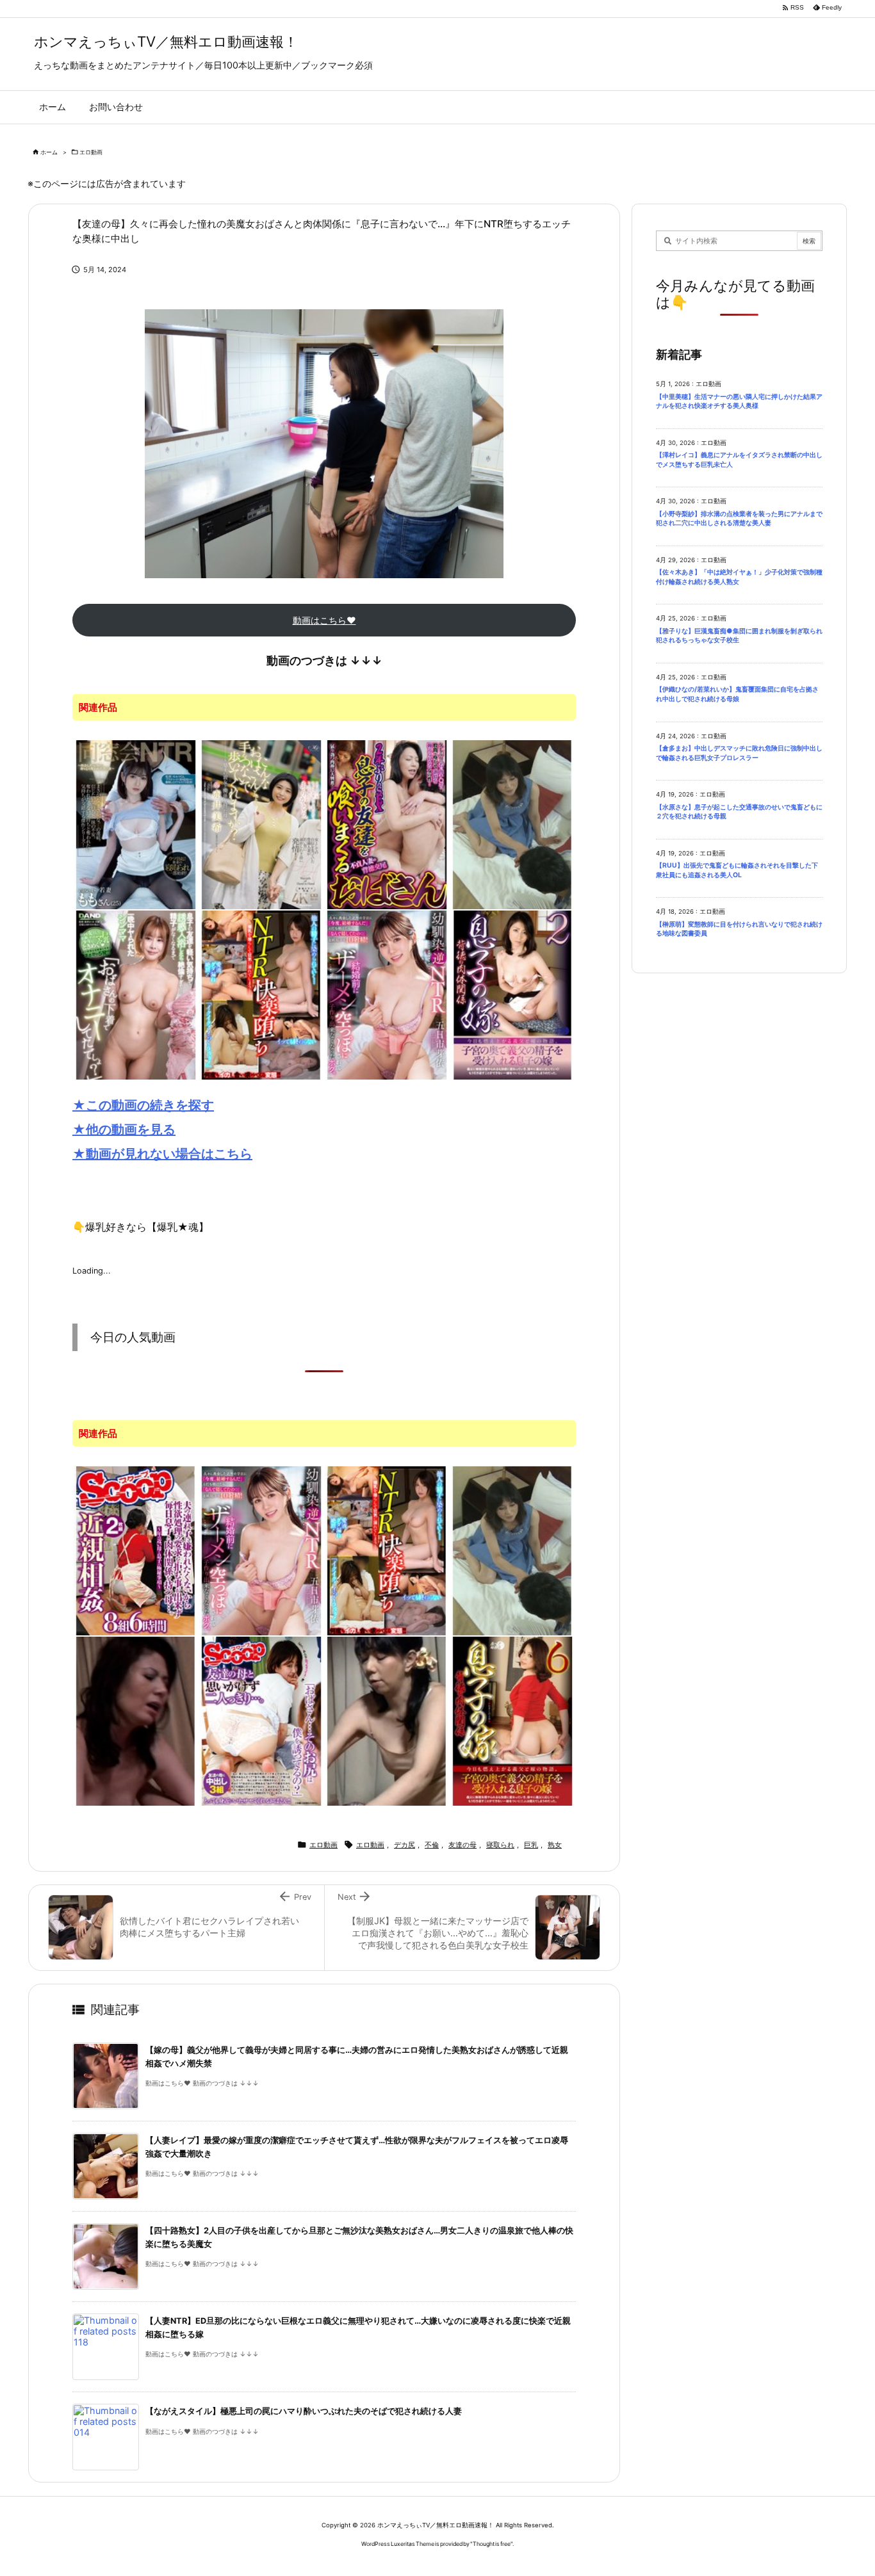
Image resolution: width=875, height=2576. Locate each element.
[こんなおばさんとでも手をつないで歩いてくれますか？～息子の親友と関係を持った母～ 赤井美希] (261, 823)
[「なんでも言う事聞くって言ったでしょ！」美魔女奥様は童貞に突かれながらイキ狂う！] (512, 823)
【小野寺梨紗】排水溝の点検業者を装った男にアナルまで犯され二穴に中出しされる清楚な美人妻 (739, 519)
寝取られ (500, 1845)
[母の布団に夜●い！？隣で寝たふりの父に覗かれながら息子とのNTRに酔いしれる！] (387, 1720)
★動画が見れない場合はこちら (162, 1154)
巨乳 (531, 1845)
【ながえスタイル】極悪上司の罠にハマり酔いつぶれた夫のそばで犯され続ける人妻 (304, 2411)
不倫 (432, 1845)
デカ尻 (405, 1845)
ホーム (49, 152)
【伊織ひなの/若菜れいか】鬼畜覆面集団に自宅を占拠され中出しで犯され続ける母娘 (737, 694)
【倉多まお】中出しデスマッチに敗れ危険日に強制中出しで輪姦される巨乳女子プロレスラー (739, 753)
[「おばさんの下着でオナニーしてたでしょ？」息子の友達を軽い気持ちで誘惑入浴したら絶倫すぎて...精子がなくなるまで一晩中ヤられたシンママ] (136, 994)
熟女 (555, 1845)
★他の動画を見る (124, 1130)
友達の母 (462, 1845)
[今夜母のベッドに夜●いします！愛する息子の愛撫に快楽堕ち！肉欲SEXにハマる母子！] (136, 1720)
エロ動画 (91, 152)
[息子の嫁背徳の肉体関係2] (512, 994)
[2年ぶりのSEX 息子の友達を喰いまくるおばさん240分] (387, 823)
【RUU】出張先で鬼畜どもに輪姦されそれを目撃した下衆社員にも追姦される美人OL (737, 870)
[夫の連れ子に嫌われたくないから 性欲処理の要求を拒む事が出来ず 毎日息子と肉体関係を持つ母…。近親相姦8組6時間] (136, 1550)
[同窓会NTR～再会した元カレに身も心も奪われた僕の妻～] (136, 823)
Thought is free (492, 2544)
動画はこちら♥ (324, 620)
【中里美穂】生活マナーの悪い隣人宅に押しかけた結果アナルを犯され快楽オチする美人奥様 (739, 401)
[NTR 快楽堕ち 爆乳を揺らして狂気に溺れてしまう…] (261, 994)
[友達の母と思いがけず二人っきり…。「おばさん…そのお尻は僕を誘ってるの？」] (261, 1720)
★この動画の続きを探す (143, 1105)
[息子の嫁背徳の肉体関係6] (512, 1720)
